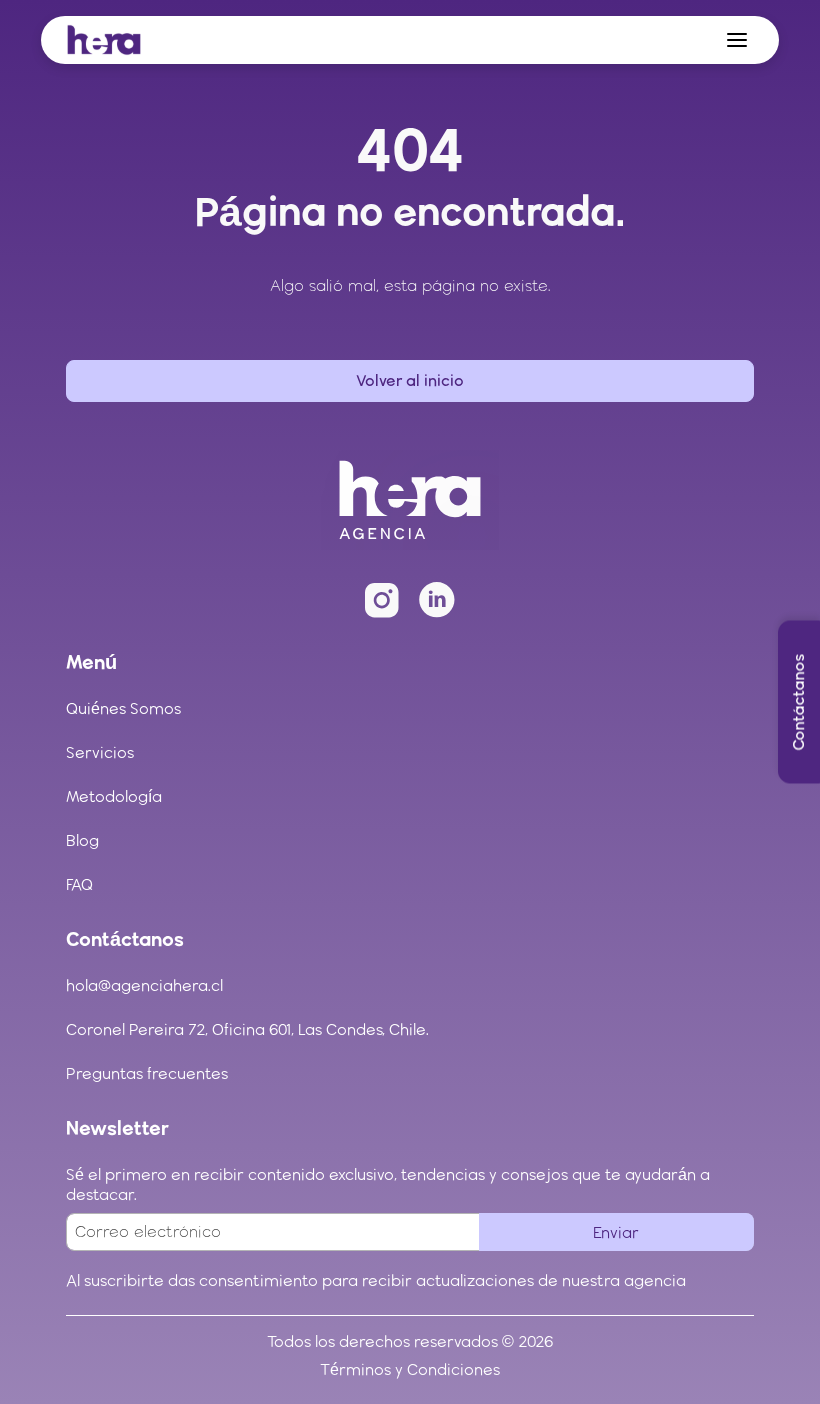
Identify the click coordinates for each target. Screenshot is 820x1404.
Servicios (100, 752)
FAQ (79, 884)
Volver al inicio (410, 380)
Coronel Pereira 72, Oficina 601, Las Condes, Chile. (247, 1029)
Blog (82, 840)
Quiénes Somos (123, 708)
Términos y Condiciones (410, 1369)
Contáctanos (798, 702)
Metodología (114, 796)
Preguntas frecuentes (147, 1073)
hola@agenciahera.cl (144, 985)
